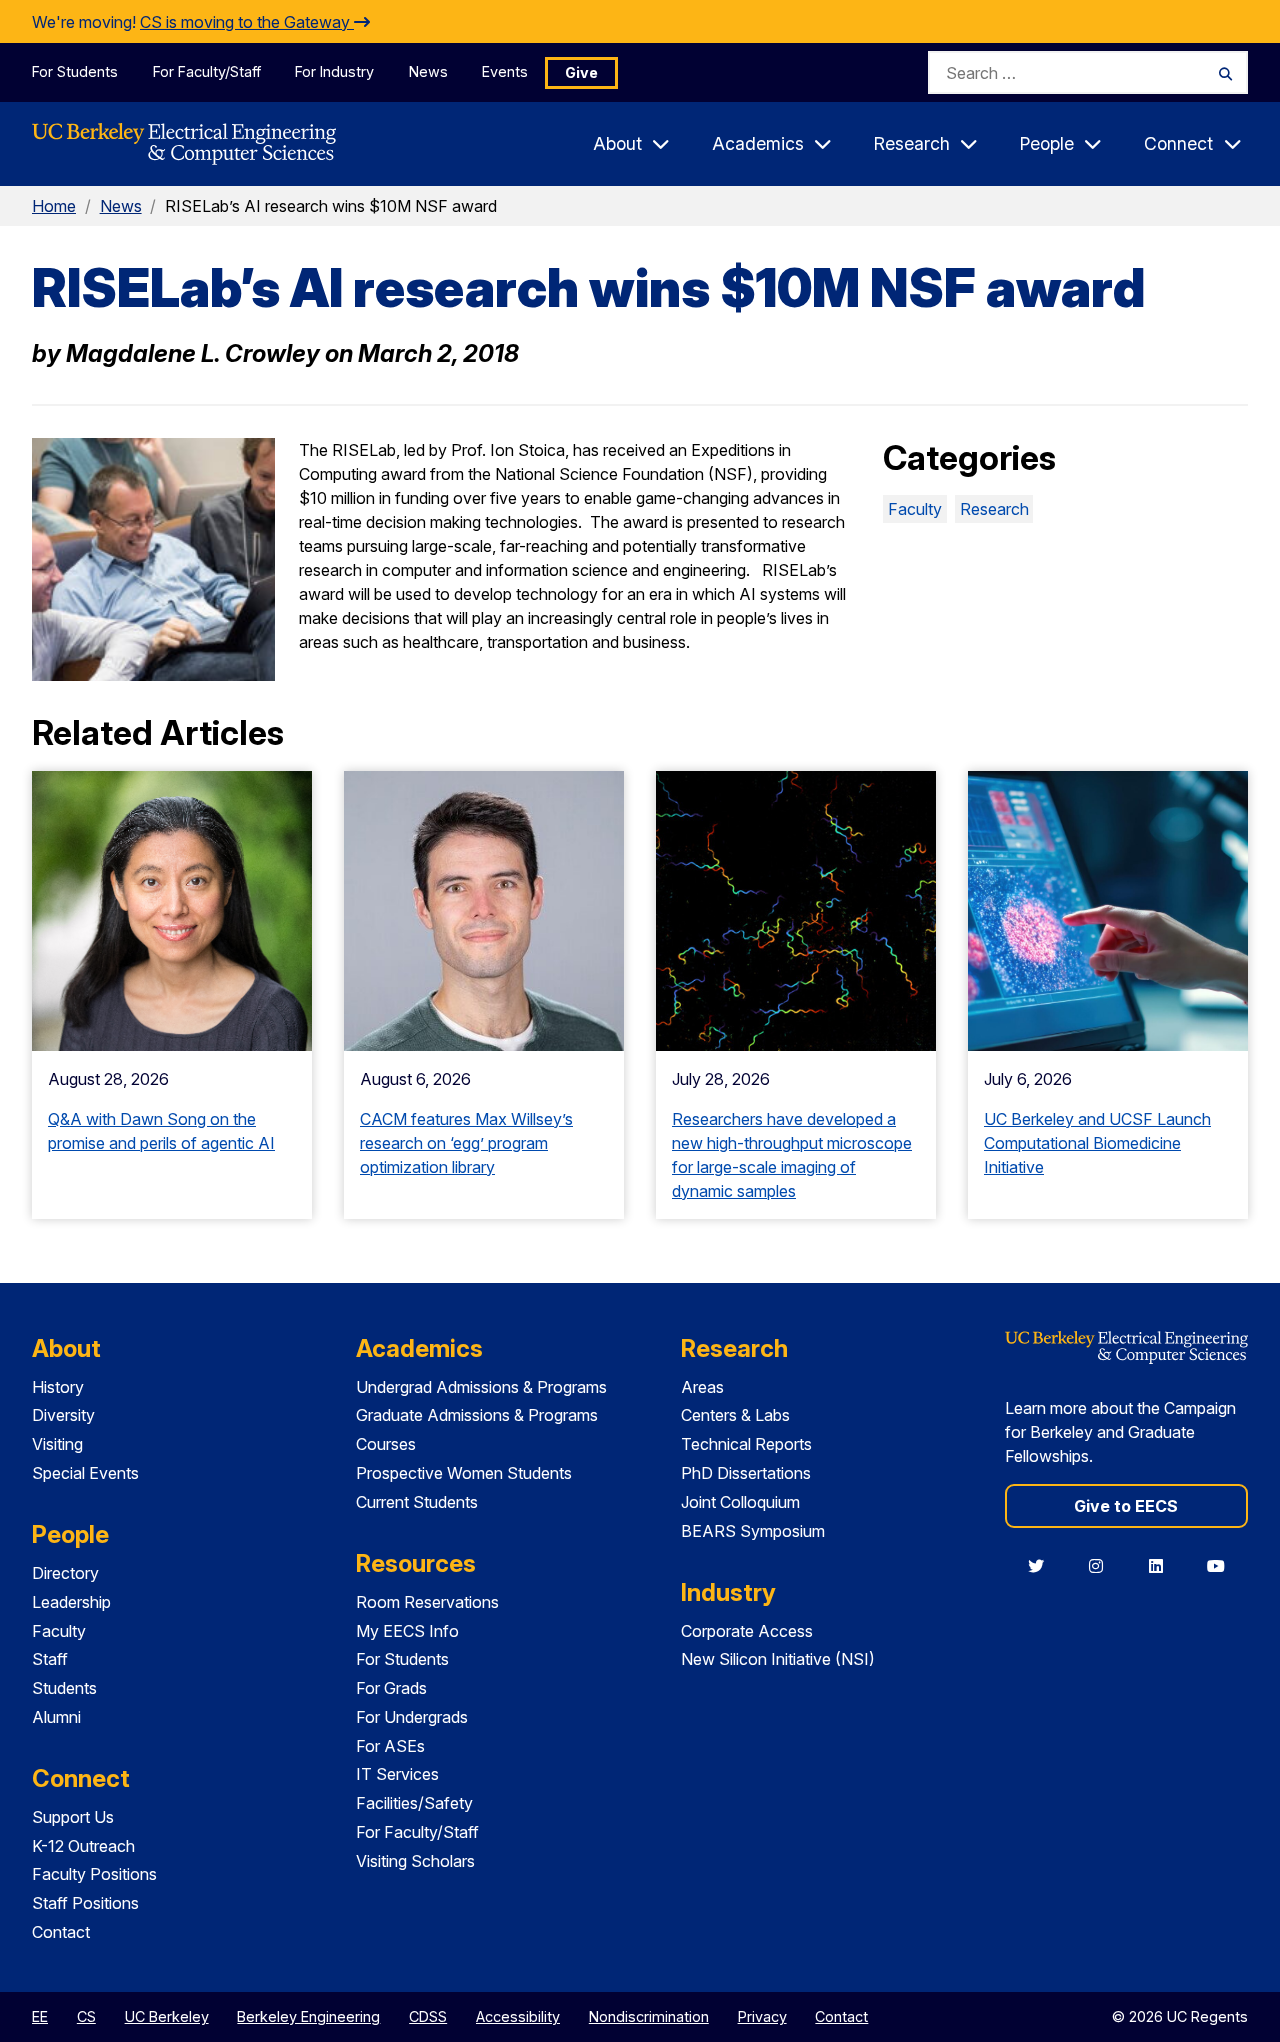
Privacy (762, 2016)
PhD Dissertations (746, 1473)
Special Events (85, 1473)
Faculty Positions (94, 1874)
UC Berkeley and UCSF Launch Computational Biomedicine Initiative (1097, 1143)
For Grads (391, 1688)
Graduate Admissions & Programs (477, 1415)
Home (54, 206)
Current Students (417, 1502)
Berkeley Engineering (308, 2016)
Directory (65, 1573)
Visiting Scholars (415, 1861)
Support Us (73, 1817)
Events (505, 71)
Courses (386, 1444)
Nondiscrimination (649, 2016)
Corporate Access (747, 1631)
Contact (61, 1932)
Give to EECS (1126, 1506)
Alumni (56, 1717)
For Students (75, 71)
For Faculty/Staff (207, 71)
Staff (50, 1659)
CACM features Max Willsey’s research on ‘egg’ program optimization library (466, 1143)
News (428, 71)
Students (64, 1688)
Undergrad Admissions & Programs (481, 1387)
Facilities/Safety (414, 1803)
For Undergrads (412, 1717)
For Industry (334, 71)
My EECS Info (407, 1631)
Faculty (915, 509)
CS (86, 2016)
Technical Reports (746, 1444)
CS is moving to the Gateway (247, 22)
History (58, 1387)
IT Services (397, 1774)
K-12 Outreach (83, 1846)
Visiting (57, 1444)
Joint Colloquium (740, 1502)
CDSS (428, 2016)
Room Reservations (427, 1602)
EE (40, 2016)
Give (581, 72)
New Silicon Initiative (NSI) (778, 1659)
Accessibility (518, 2016)
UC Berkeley (167, 2016)
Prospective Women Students (464, 1473)
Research (994, 509)
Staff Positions (85, 1903)
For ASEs (390, 1746)
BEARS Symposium (753, 1531)
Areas (702, 1387)
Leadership (71, 1602)
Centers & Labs (735, 1415)
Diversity (63, 1415)
